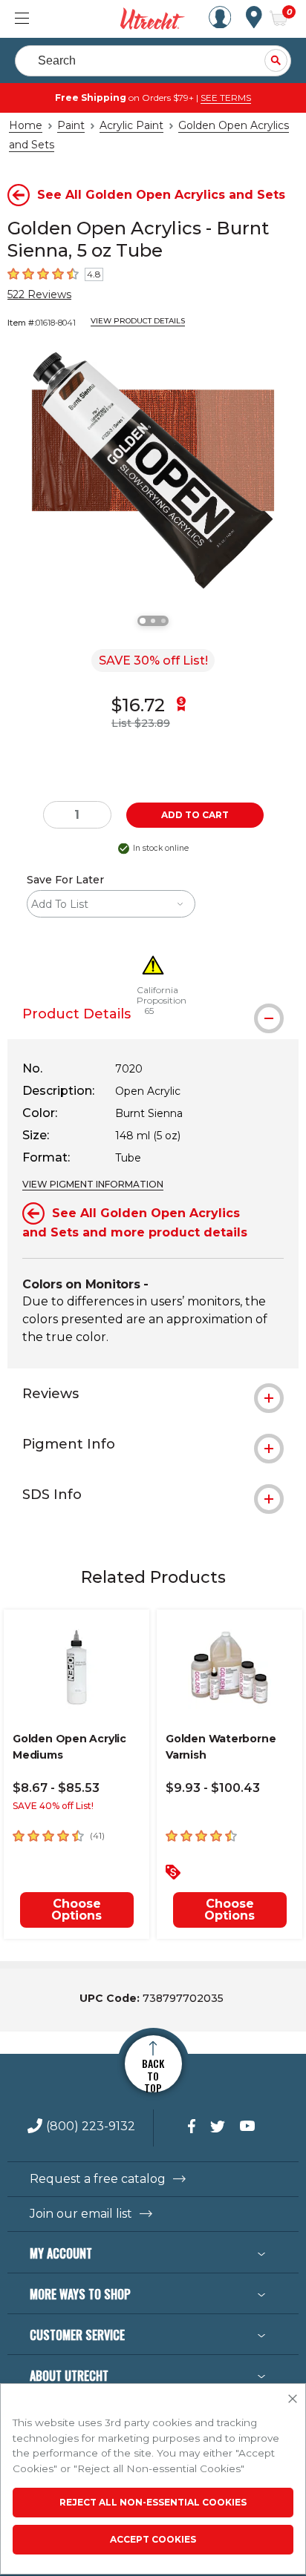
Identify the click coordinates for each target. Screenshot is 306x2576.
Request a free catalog (98, 2179)
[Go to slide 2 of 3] (153, 621)
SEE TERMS (226, 98)
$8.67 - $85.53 (56, 1788)
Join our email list (81, 2214)
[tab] (153, 1394)
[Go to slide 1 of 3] (143, 621)
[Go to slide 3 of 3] (163, 621)
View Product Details (138, 321)
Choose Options (76, 1910)
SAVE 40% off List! (53, 1806)
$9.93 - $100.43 (213, 1788)
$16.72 (138, 705)
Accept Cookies (153, 2539)
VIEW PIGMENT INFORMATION (93, 1184)
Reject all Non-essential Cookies (153, 2502)
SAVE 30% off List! (153, 661)
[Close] (293, 2399)
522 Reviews (39, 294)
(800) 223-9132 (91, 2127)
